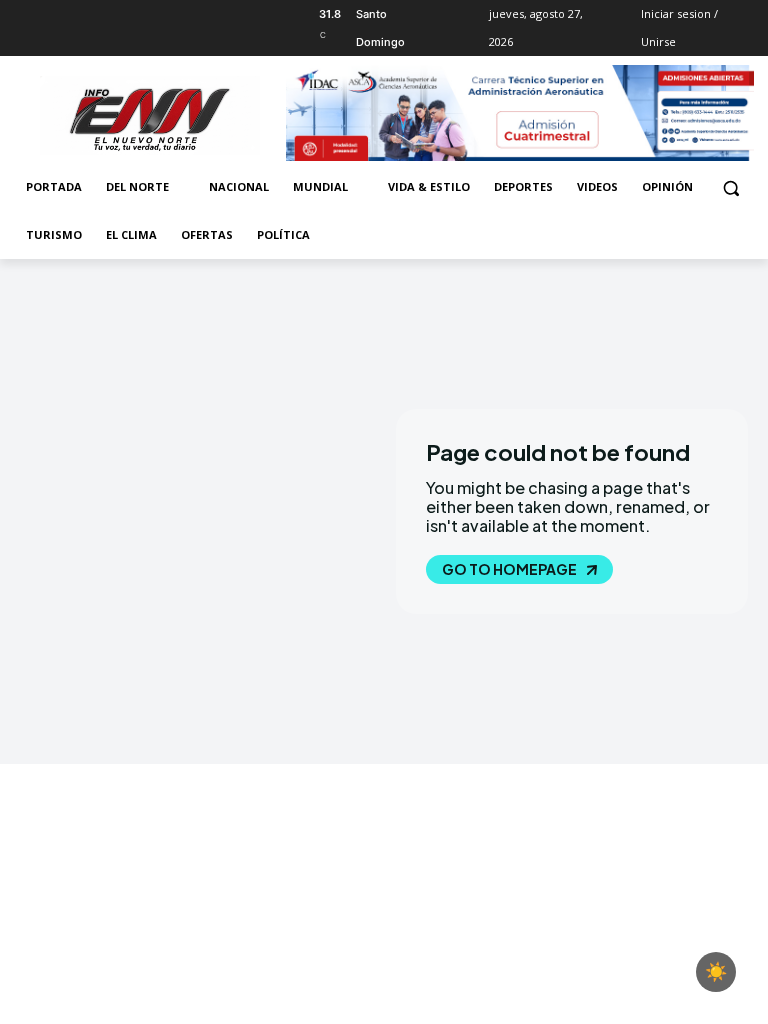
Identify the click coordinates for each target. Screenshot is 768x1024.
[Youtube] (136, 14)
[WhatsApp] (108, 14)
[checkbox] (716, 972)
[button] (730, 187)
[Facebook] (25, 14)
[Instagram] (53, 14)
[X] (81, 14)
